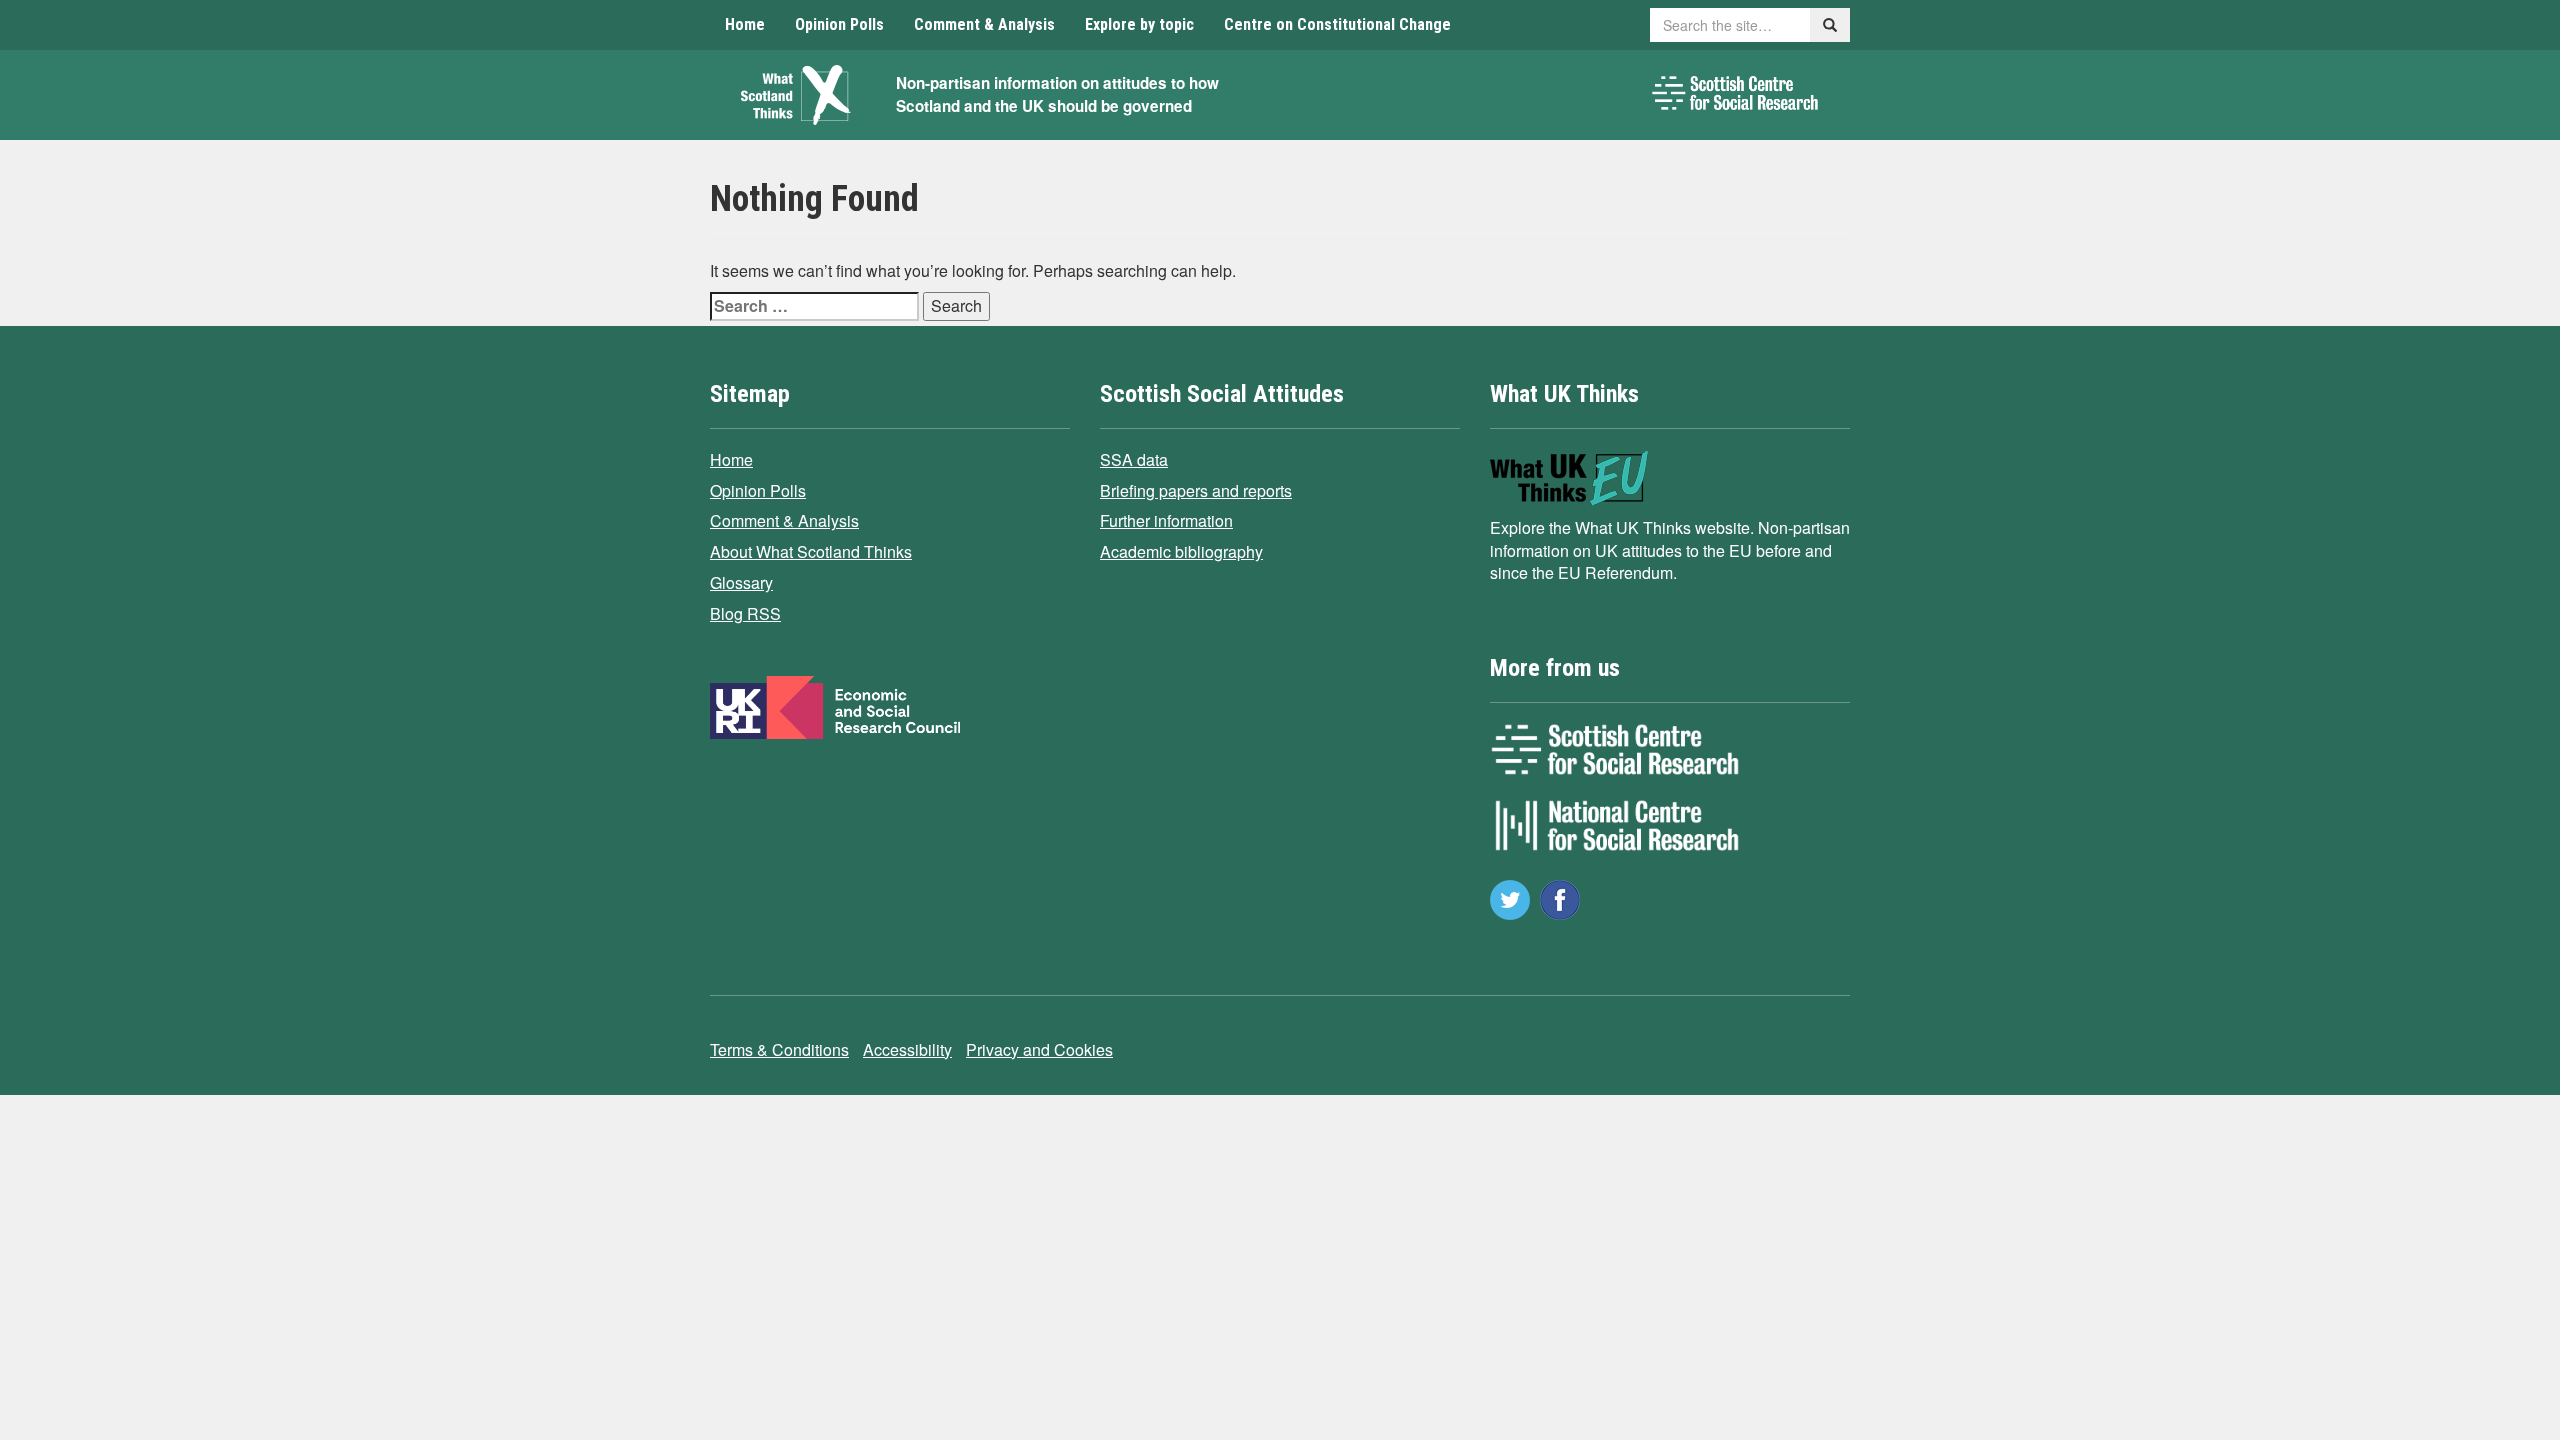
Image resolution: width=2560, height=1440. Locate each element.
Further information (1166, 520)
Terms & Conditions (779, 1049)
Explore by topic (1139, 24)
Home (745, 24)
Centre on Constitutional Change (1337, 24)
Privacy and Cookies (1039, 1049)
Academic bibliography (1181, 551)
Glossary (741, 582)
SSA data (1134, 459)
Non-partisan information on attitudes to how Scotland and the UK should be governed (1057, 94)
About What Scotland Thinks (811, 551)
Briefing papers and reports (1196, 490)
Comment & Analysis (984, 24)
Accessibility (907, 1049)
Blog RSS (745, 613)
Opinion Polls (839, 24)
